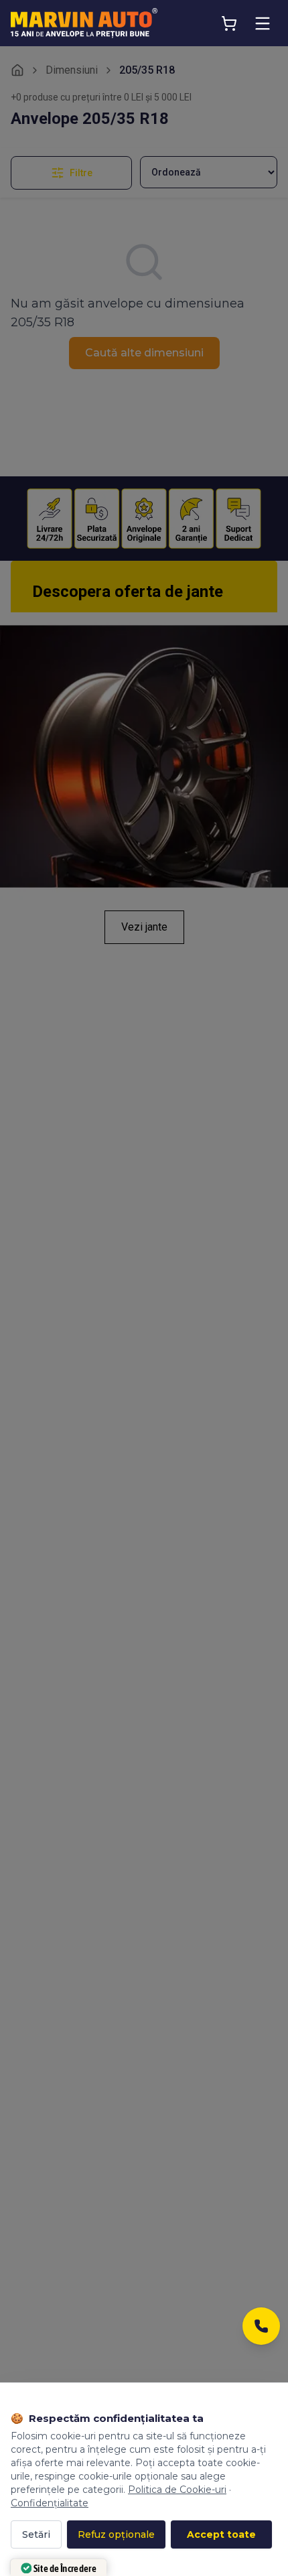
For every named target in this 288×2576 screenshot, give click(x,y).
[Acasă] (17, 70)
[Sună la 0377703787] (261, 2330)
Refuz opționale (116, 2534)
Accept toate (221, 2534)
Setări (36, 2534)
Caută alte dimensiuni (144, 353)
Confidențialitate (50, 2503)
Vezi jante (144, 927)
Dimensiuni (72, 70)
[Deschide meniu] (263, 23)
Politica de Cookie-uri (177, 2490)
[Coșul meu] (229, 23)
